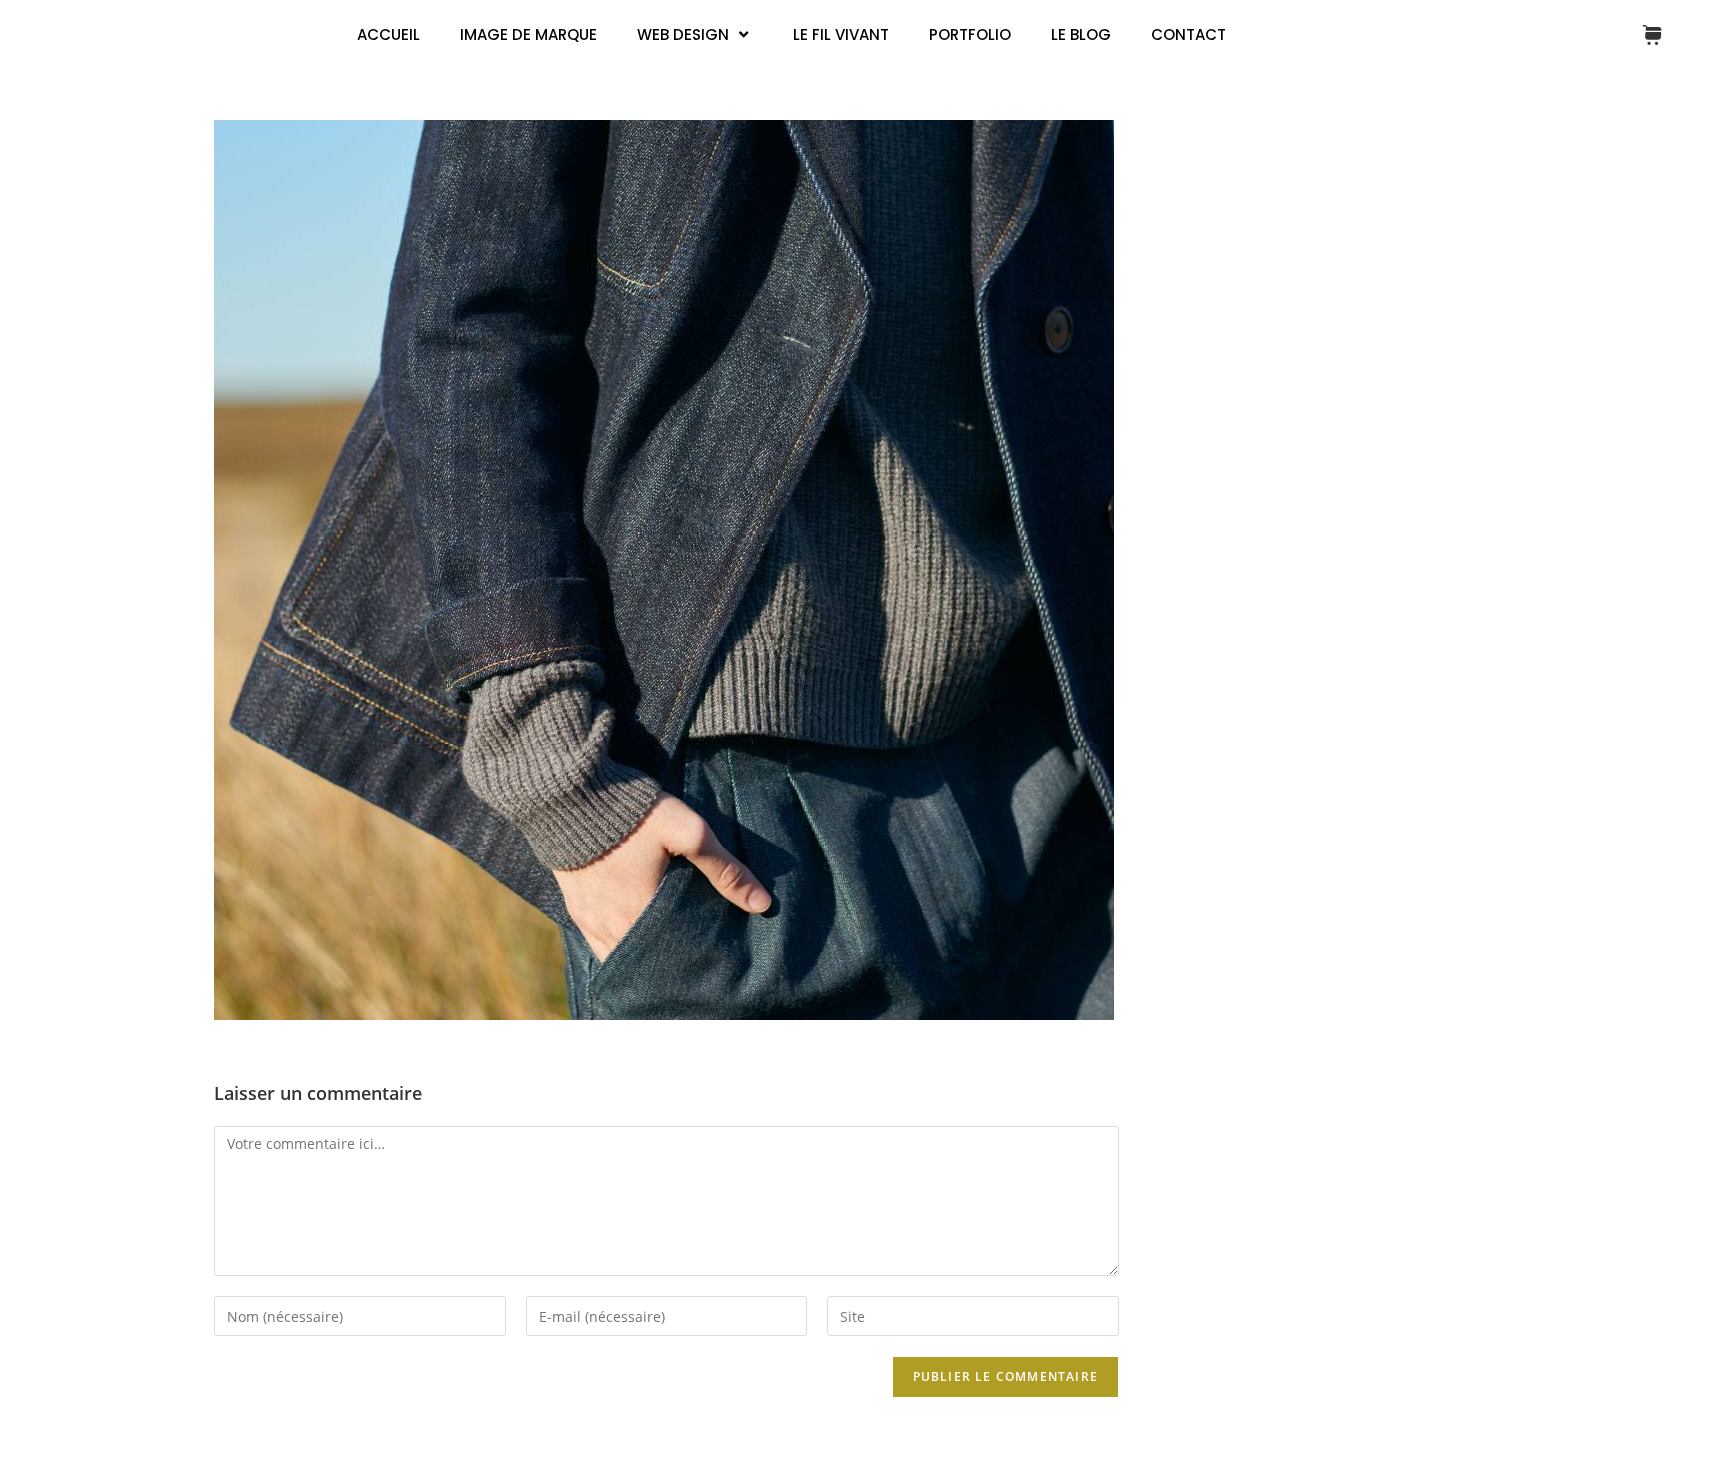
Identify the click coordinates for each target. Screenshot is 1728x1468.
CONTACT (1188, 34)
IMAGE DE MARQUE (528, 34)
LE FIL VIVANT (841, 34)
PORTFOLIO (970, 34)
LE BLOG (1081, 34)
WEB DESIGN (683, 34)
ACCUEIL (388, 34)
